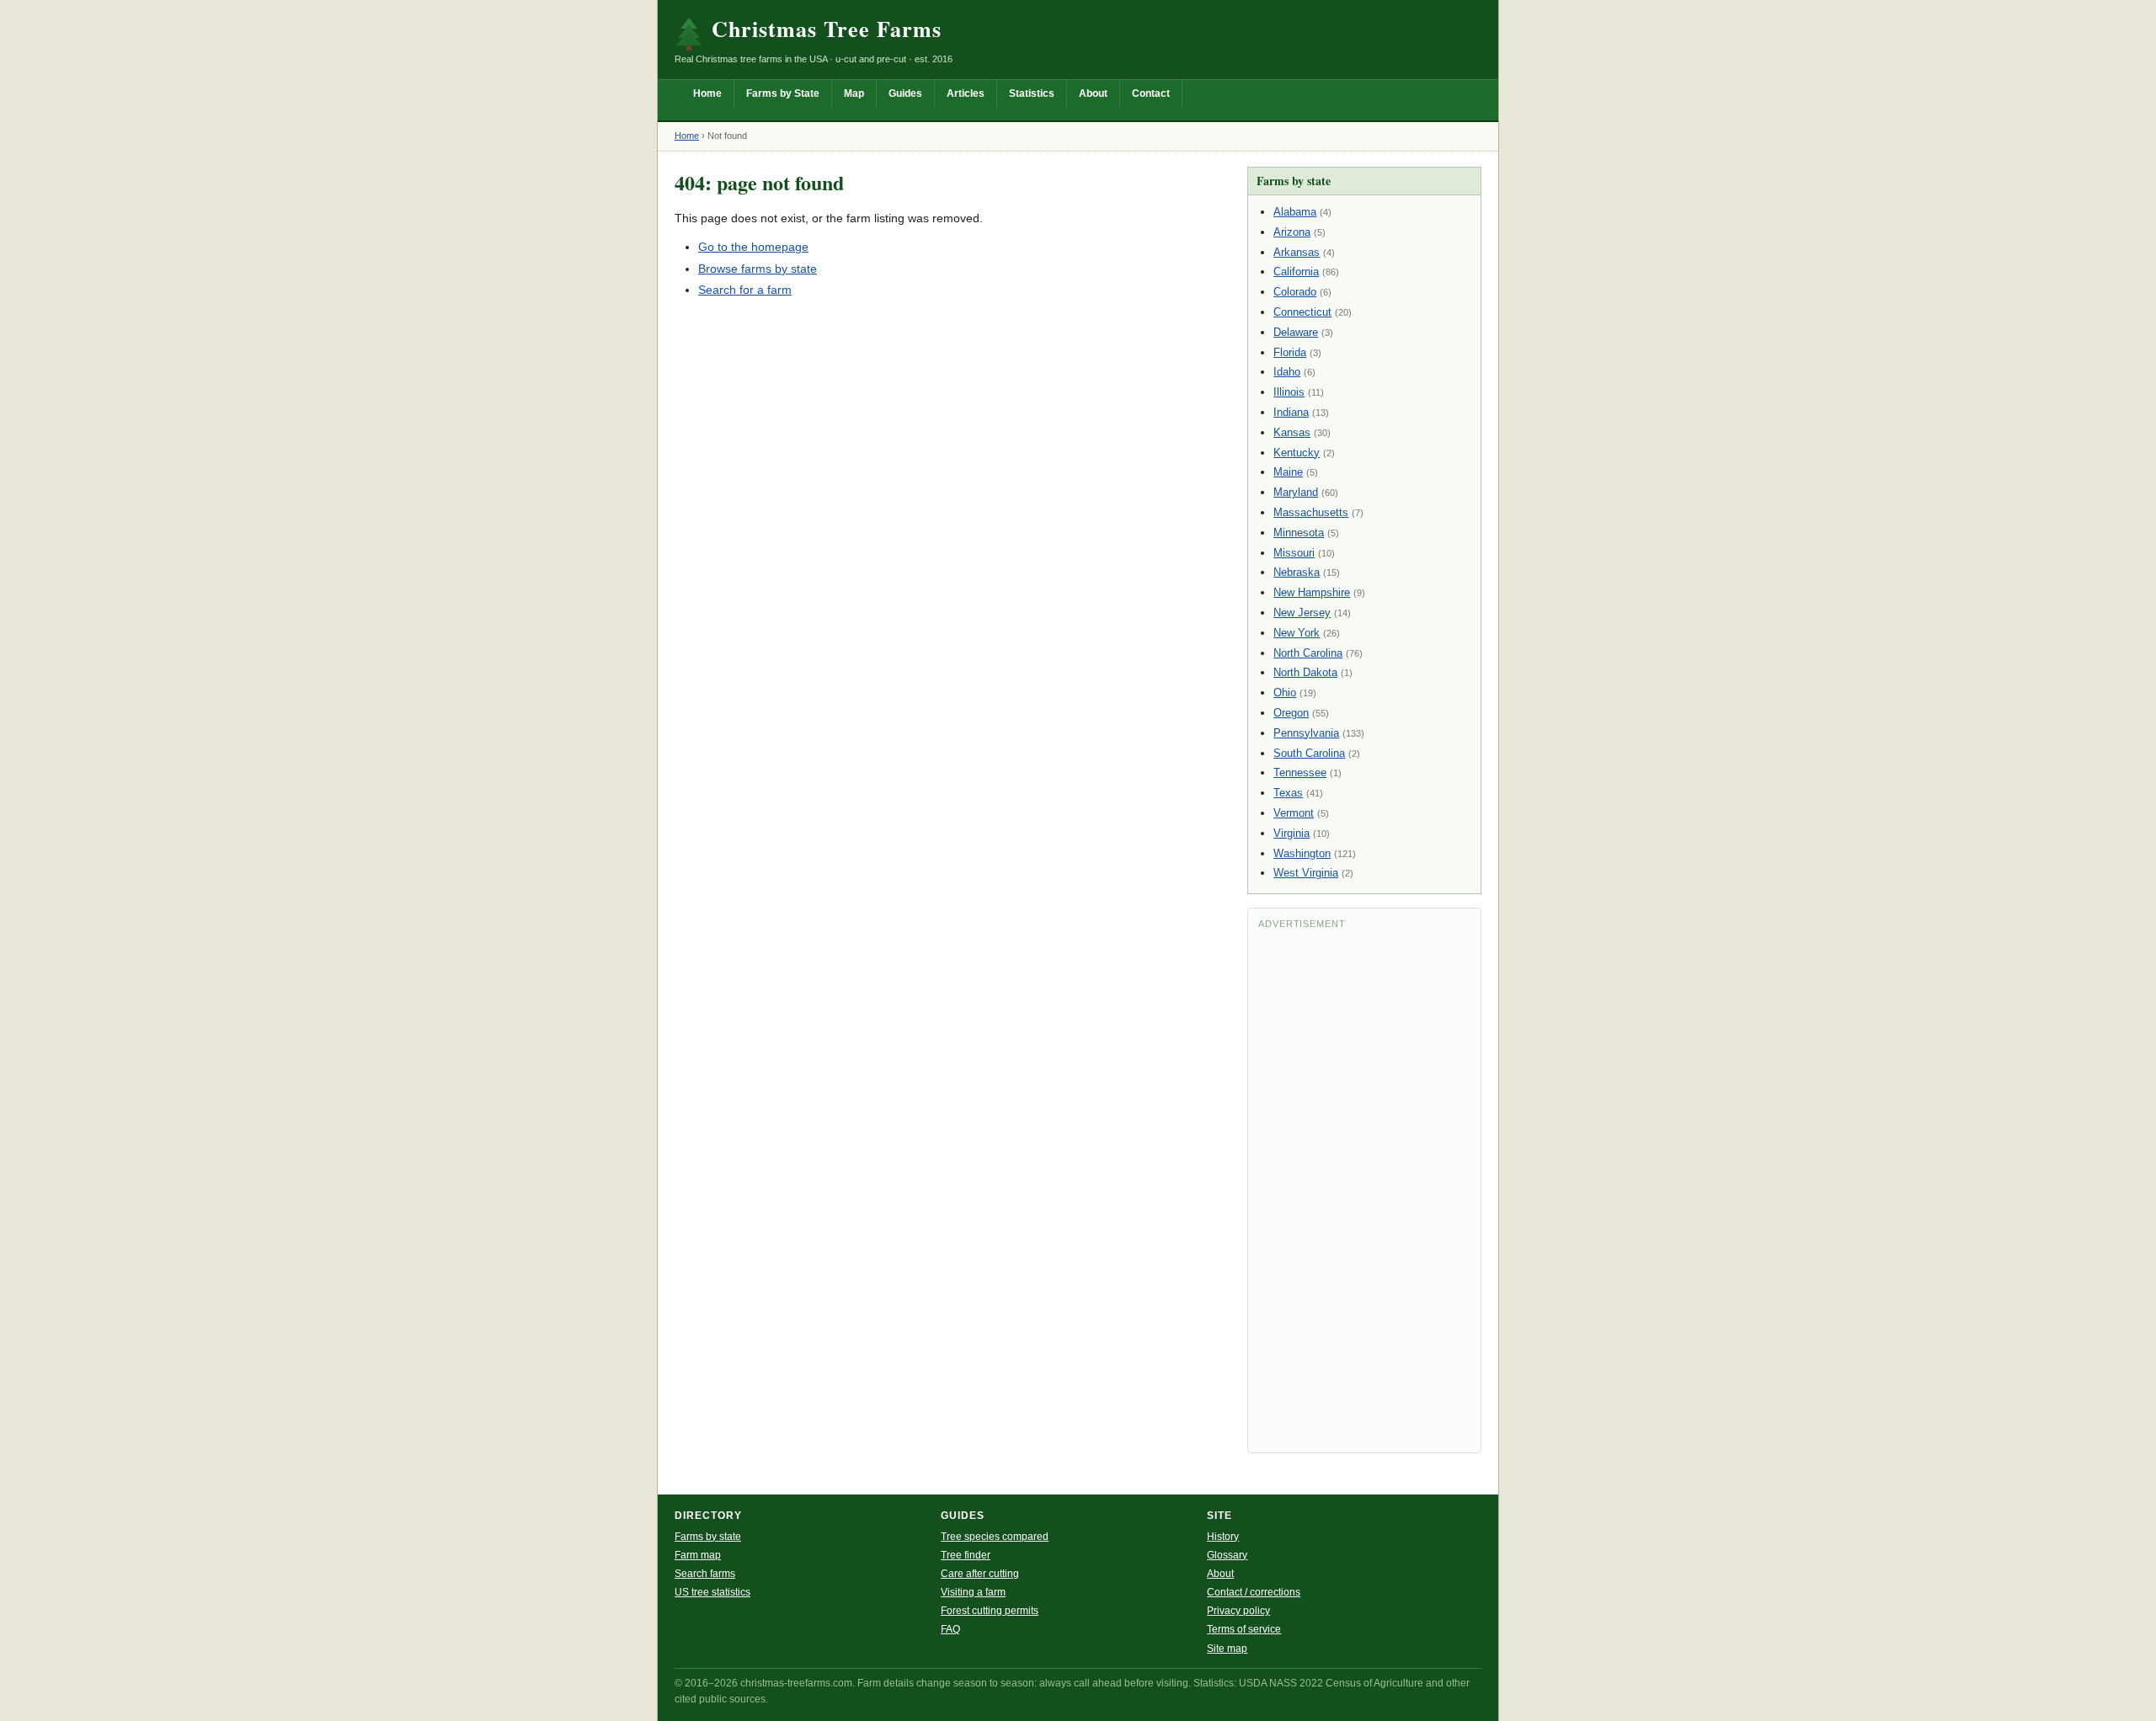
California (1296, 272)
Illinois (1289, 392)
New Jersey (1302, 613)
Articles (966, 93)
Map (854, 93)
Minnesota (1299, 533)
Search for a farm (745, 290)
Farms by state (708, 1537)
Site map (1227, 1649)
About (1093, 93)
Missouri (1294, 553)
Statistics (1032, 93)
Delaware (1296, 332)
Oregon (1291, 713)
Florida (1290, 352)
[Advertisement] (1364, 1190)
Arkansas (1297, 252)
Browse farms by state (758, 269)
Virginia (1291, 833)
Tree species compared (995, 1537)
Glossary (1227, 1555)
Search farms (705, 1574)
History (1223, 1537)
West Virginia (1306, 873)
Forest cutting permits (990, 1611)
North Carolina (1308, 653)
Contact (1151, 93)
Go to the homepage (753, 247)
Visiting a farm (973, 1592)
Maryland (1296, 492)
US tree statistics (712, 1592)
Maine (1288, 472)
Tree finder (966, 1555)
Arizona (1292, 232)
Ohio (1285, 693)
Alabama (1295, 212)
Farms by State (783, 93)
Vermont (1294, 813)
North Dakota (1305, 672)
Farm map (698, 1555)
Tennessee (1300, 773)
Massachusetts (1311, 512)
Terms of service (1244, 1629)
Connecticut (1302, 312)
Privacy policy (1238, 1611)
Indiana (1291, 412)
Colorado (1295, 292)
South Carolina (1309, 753)
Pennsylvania (1306, 733)
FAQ (950, 1629)
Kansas (1292, 432)
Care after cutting (980, 1574)
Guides (905, 93)
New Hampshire (1312, 592)
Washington (1302, 853)
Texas (1288, 793)
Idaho (1287, 372)
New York (1297, 633)
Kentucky (1297, 453)
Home (707, 93)
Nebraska (1297, 572)
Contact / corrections (1254, 1592)
